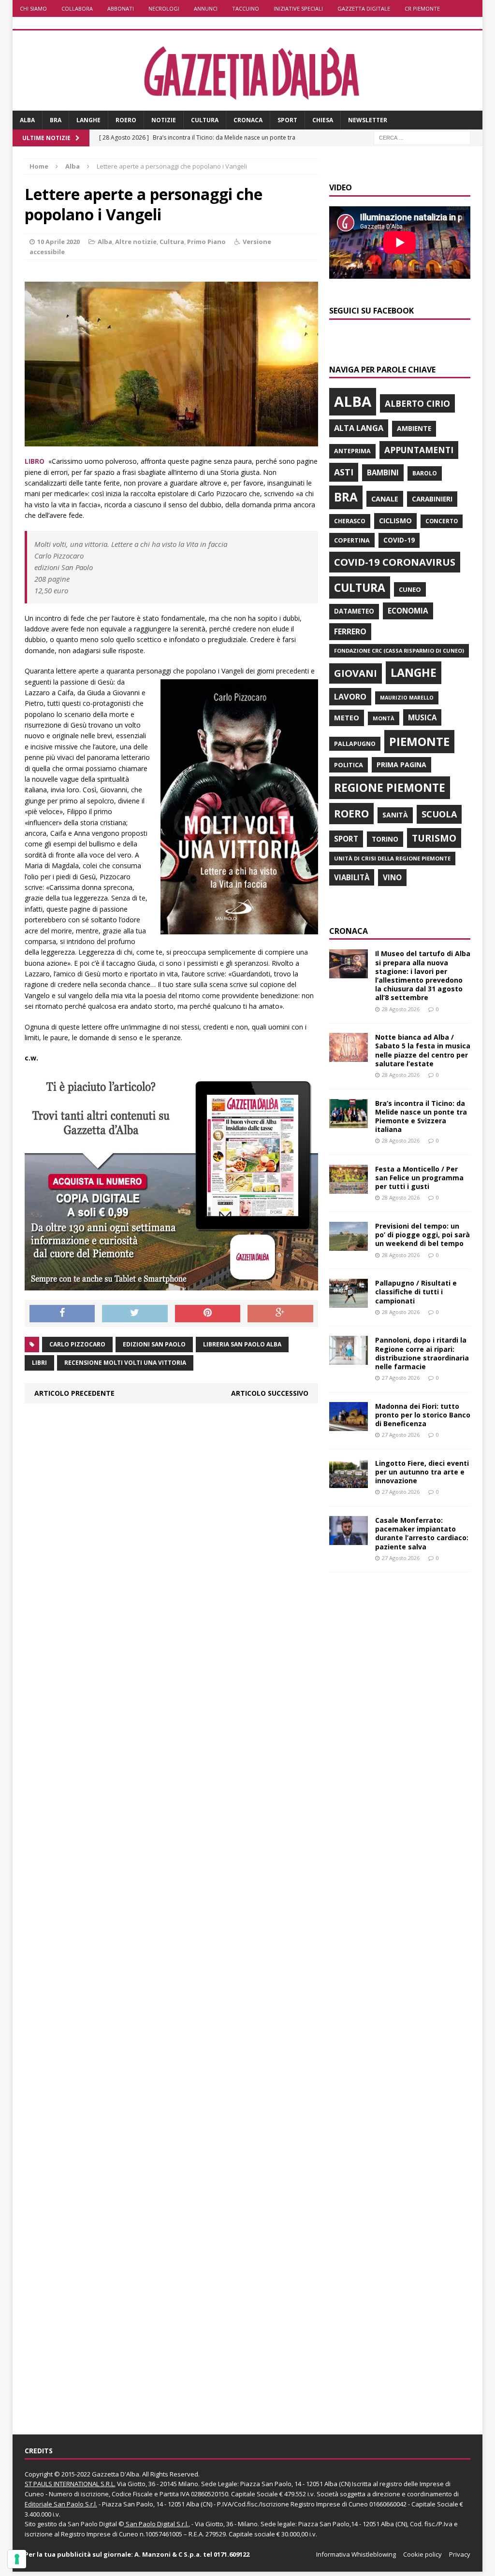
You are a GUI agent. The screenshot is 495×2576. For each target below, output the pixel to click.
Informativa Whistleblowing (356, 2554)
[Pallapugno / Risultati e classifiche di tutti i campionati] (349, 1302)
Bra (56, 120)
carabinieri (432, 499)
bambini (383, 472)
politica (349, 765)
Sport (287, 120)
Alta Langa (359, 428)
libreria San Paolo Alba (242, 1344)
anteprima (352, 451)
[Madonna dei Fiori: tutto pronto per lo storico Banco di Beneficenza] (349, 1425)
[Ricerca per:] (422, 137)
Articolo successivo (270, 1393)
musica (422, 717)
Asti (344, 472)
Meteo (347, 717)
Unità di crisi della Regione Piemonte (392, 858)
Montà (384, 718)
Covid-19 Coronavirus (395, 562)
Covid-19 (399, 540)
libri (39, 1363)
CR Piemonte (422, 8)
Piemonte (419, 741)
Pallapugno (355, 744)
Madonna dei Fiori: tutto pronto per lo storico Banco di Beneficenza (423, 1415)
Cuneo (410, 589)
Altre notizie (136, 242)
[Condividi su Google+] (280, 1314)
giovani (356, 673)
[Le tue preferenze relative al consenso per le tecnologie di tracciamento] (17, 2559)
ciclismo (395, 521)
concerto (442, 521)
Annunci (206, 8)
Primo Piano (206, 242)
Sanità (395, 815)
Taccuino (246, 8)
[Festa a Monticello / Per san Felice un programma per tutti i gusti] (349, 1188)
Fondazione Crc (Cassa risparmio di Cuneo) (399, 651)
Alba (27, 120)
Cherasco (350, 521)
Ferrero (350, 631)
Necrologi (164, 8)
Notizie (164, 120)
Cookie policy (422, 2554)
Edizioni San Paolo (154, 1344)
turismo (434, 838)
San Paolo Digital (92, 2524)
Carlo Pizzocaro (77, 1344)
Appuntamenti (419, 450)
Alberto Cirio (417, 403)
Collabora (77, 8)
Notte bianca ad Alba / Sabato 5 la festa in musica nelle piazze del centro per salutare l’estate (423, 1050)
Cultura (205, 120)
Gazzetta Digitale (364, 8)
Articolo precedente (74, 1393)
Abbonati (121, 8)
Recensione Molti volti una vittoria (125, 1363)
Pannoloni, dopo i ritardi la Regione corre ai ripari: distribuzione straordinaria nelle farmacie (422, 1353)
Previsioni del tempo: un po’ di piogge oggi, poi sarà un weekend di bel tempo (422, 1235)
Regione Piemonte (390, 787)
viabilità (352, 877)
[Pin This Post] (208, 1314)
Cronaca (248, 120)
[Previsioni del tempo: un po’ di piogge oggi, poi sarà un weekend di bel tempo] (349, 1245)
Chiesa (323, 120)
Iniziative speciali (298, 8)
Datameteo (354, 611)
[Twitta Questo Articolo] (135, 1314)
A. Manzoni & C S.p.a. (168, 2554)
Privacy (460, 2554)
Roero (126, 120)
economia (408, 611)
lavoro (350, 697)
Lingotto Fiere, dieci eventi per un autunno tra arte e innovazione (422, 1472)
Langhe (88, 120)
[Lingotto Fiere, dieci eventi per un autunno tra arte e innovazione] (349, 1482)
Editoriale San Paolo (54, 2504)
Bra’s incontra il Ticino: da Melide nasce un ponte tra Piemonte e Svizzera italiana (421, 1116)
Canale (385, 499)
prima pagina (401, 765)
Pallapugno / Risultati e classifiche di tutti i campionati (416, 1292)
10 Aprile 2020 (58, 242)
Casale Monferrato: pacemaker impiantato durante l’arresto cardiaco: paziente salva (422, 1533)
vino (392, 877)
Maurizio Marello (407, 698)
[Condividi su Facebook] (62, 1314)
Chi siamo (33, 8)
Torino (385, 839)
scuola (439, 814)
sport (346, 839)
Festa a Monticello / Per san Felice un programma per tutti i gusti (419, 1178)
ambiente (414, 428)
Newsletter (368, 120)
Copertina (352, 540)
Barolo (425, 473)
